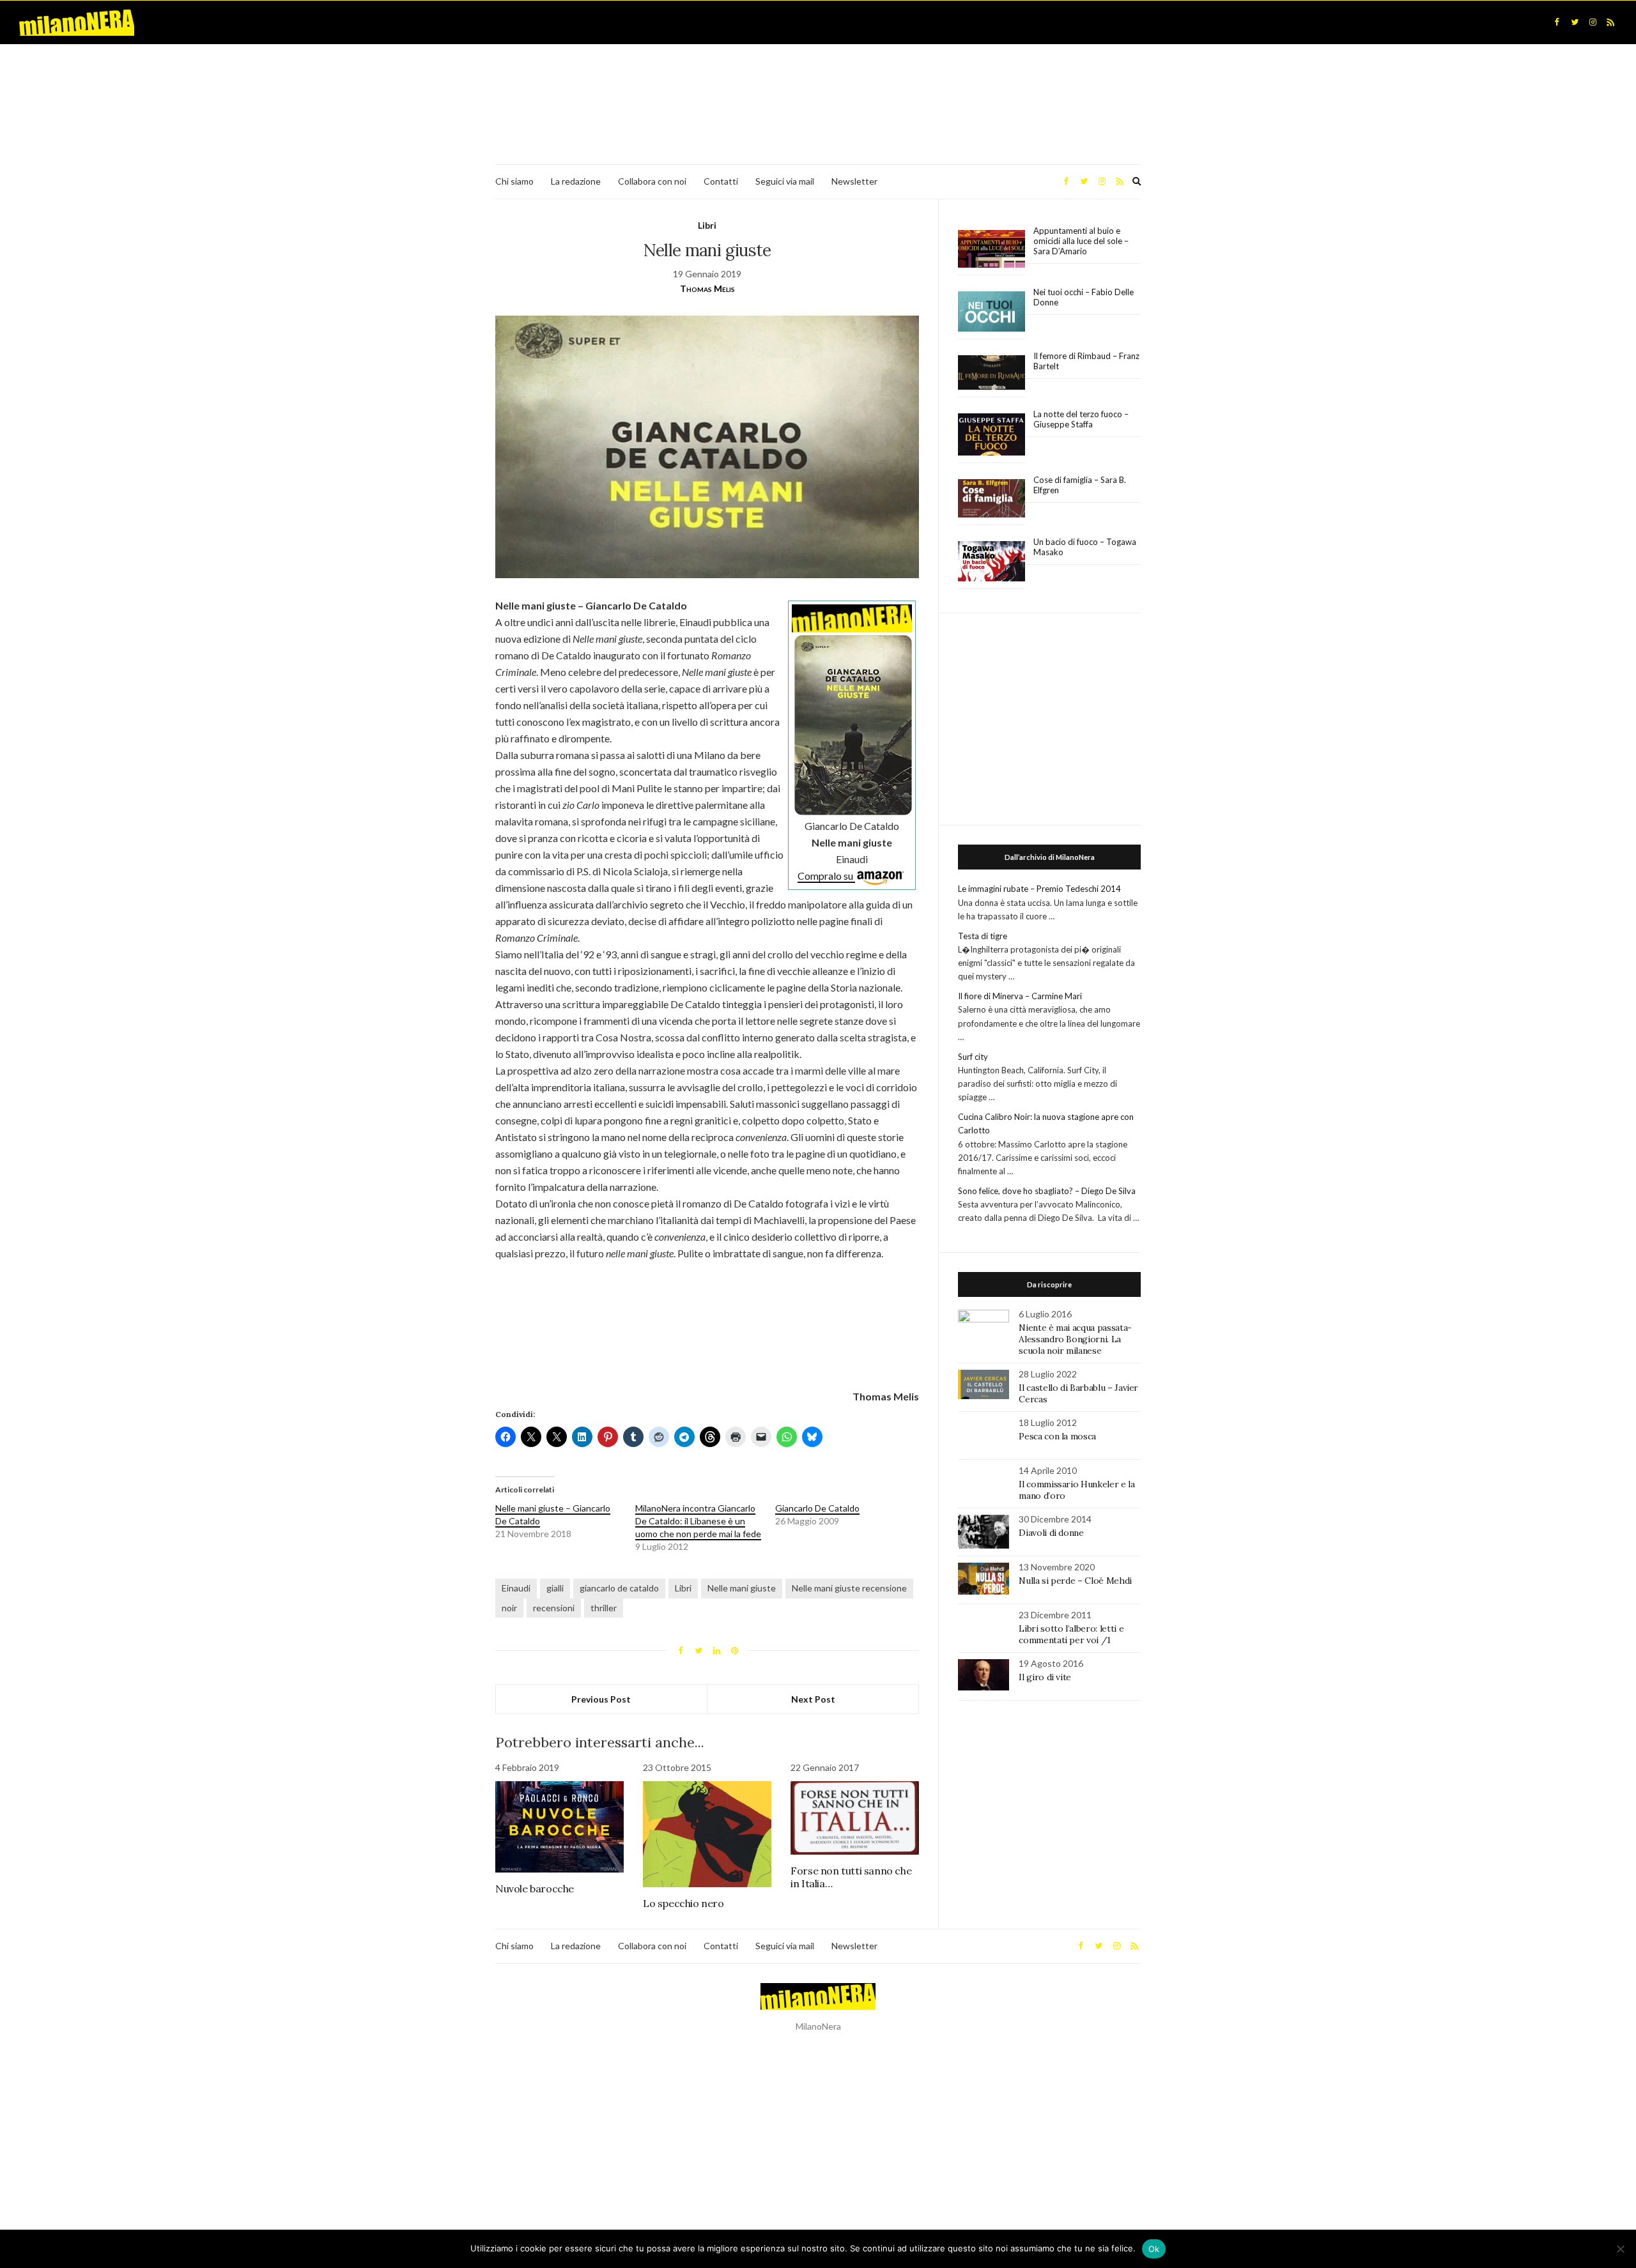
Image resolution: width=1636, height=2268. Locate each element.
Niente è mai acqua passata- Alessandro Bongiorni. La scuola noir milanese (1075, 1339)
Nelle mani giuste (742, 1588)
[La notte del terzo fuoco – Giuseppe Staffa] (992, 434)
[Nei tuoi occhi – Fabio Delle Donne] (992, 312)
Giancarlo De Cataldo (817, 1508)
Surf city (973, 1057)
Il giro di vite (1045, 1677)
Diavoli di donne (1051, 1533)
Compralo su (826, 876)
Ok (1154, 2249)
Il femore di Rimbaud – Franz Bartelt (1086, 361)
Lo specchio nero (683, 1903)
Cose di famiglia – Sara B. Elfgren (1080, 485)
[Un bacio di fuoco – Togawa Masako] (992, 562)
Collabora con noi (652, 181)
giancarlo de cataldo (619, 1588)
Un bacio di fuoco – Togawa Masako (1085, 547)
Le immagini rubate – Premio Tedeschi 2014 (1039, 889)
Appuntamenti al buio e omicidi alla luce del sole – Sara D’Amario (1081, 241)
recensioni (554, 1608)
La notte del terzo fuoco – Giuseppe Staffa (1081, 419)
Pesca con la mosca (1057, 1436)
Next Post (813, 1699)
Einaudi (516, 1588)
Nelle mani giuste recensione (849, 1588)
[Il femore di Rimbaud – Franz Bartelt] (992, 373)
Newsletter (854, 181)
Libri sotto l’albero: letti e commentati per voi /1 (1071, 1634)
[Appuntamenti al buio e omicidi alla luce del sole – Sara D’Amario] (992, 249)
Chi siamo (514, 181)
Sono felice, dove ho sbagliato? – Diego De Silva (1047, 1191)
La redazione (576, 181)
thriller (604, 1608)
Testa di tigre (983, 936)
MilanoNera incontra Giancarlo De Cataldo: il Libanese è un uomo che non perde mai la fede (698, 1521)
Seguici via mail (785, 181)
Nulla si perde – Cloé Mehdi (1075, 1581)
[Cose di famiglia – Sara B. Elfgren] (992, 499)
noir (509, 1608)
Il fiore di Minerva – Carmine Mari (1020, 996)
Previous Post (601, 1699)
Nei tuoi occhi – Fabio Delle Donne (1084, 297)
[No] (1620, 2249)
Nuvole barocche (535, 1889)
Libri (707, 225)
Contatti (721, 181)
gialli (555, 1588)
